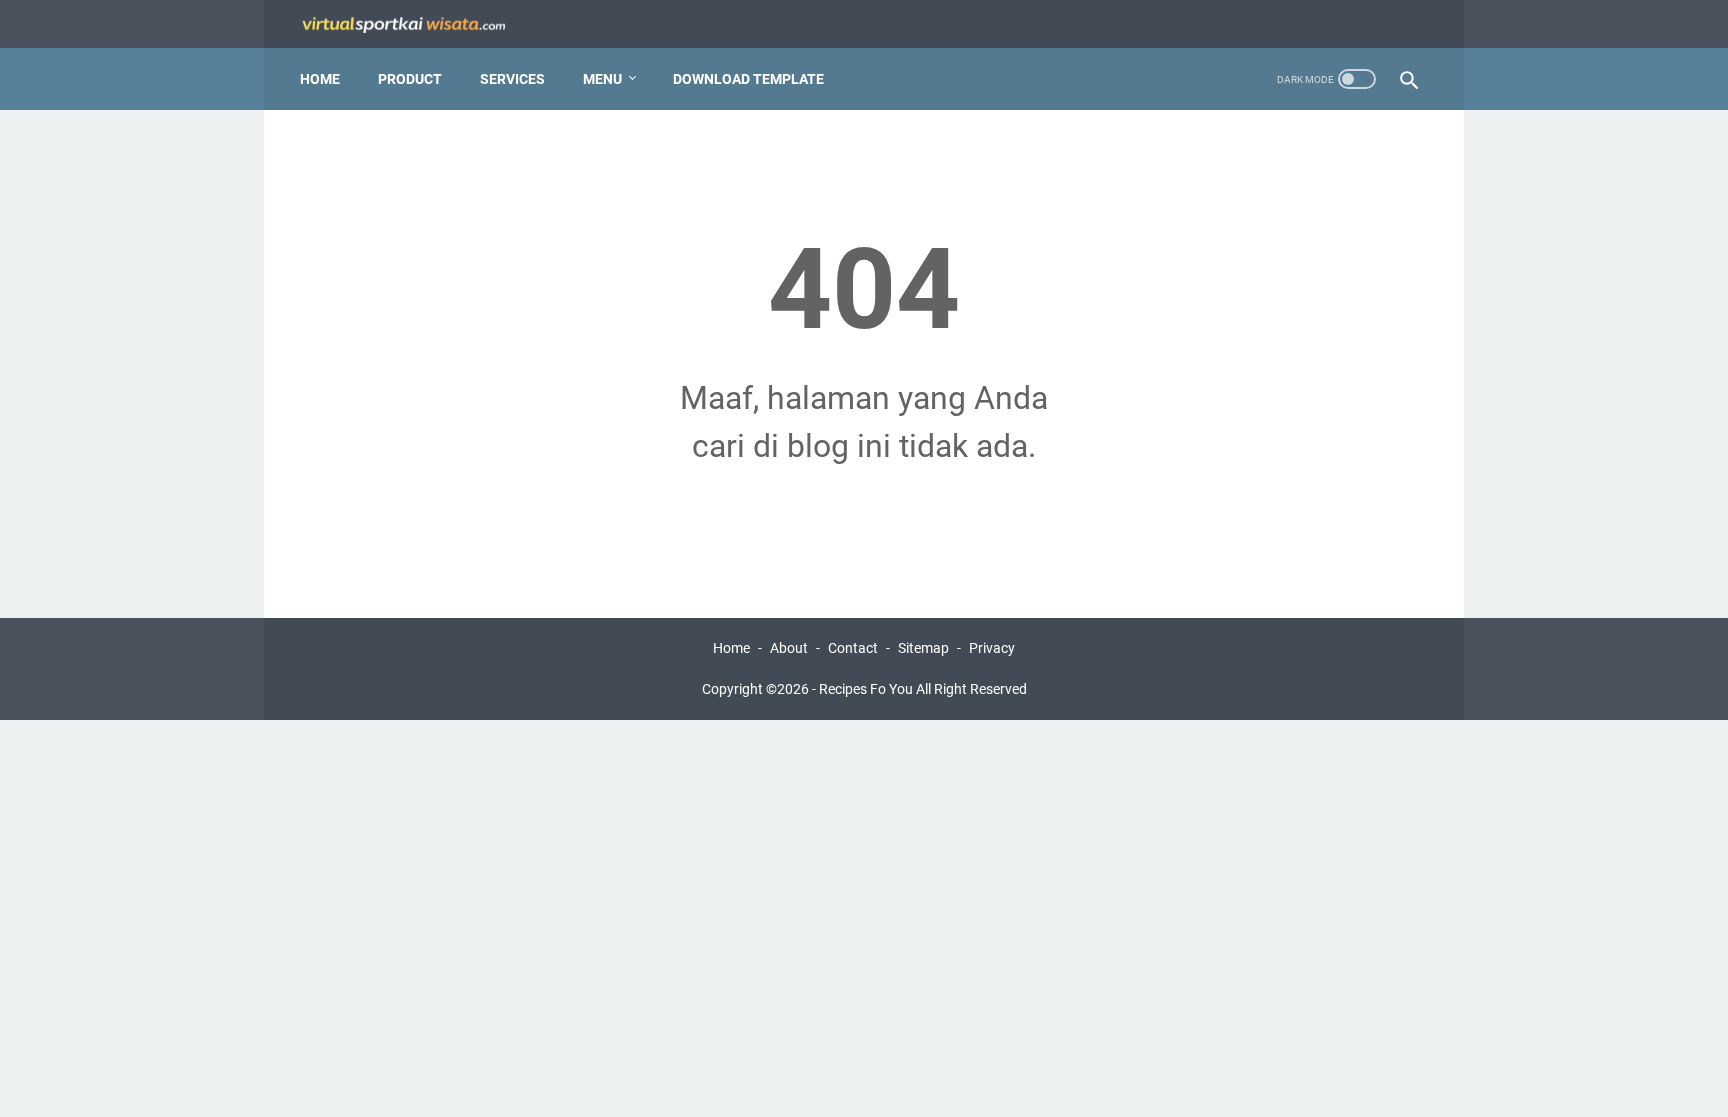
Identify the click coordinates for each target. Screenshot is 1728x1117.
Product (410, 79)
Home (320, 79)
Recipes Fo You (866, 689)
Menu (602, 79)
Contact (853, 648)
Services (512, 79)
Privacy (992, 648)
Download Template (748, 79)
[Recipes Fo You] (416, 24)
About (789, 648)
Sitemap (923, 648)
